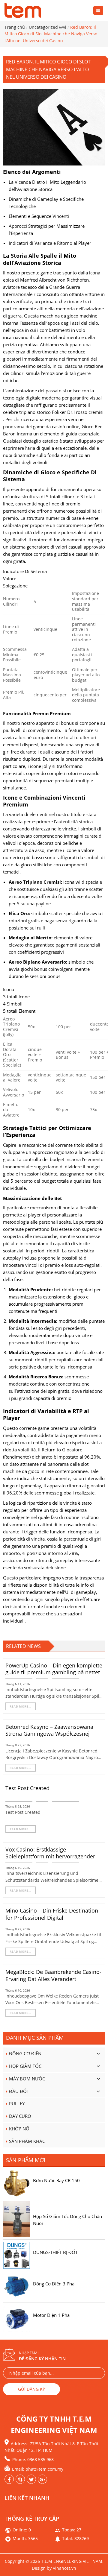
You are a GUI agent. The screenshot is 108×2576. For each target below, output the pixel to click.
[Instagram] (31, 2479)
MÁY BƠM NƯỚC (27, 2079)
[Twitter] (42, 2479)
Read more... (21, 1706)
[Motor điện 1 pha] (16, 2317)
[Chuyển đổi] (98, 2054)
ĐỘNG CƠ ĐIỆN (25, 2053)
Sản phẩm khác (27, 2141)
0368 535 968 (40, 2459)
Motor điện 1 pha (51, 2315)
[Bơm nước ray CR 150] (16, 2183)
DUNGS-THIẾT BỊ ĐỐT (55, 2252)
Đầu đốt (19, 2091)
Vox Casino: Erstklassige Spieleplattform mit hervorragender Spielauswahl (50, 1857)
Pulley (17, 2103)
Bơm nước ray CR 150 (56, 2180)
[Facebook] (9, 2479)
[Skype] (20, 2479)
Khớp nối (20, 2129)
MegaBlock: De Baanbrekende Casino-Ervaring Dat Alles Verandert (53, 1975)
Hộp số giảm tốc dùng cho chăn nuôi (67, 2219)
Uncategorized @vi (48, 27)
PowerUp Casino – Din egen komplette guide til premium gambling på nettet (54, 1669)
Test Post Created (27, 1788)
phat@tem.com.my (44, 2469)
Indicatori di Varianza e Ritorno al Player (50, 243)
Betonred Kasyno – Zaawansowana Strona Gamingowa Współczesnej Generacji (49, 1734)
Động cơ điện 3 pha (54, 2284)
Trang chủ (15, 27)
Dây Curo (20, 2116)
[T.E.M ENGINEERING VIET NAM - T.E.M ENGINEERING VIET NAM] (24, 10)
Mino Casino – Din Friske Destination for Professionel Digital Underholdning (52, 1918)
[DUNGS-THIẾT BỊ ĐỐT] (16, 2255)
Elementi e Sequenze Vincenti (39, 216)
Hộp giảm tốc (25, 2066)
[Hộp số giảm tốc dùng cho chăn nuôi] (16, 2219)
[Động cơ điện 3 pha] (16, 2286)
